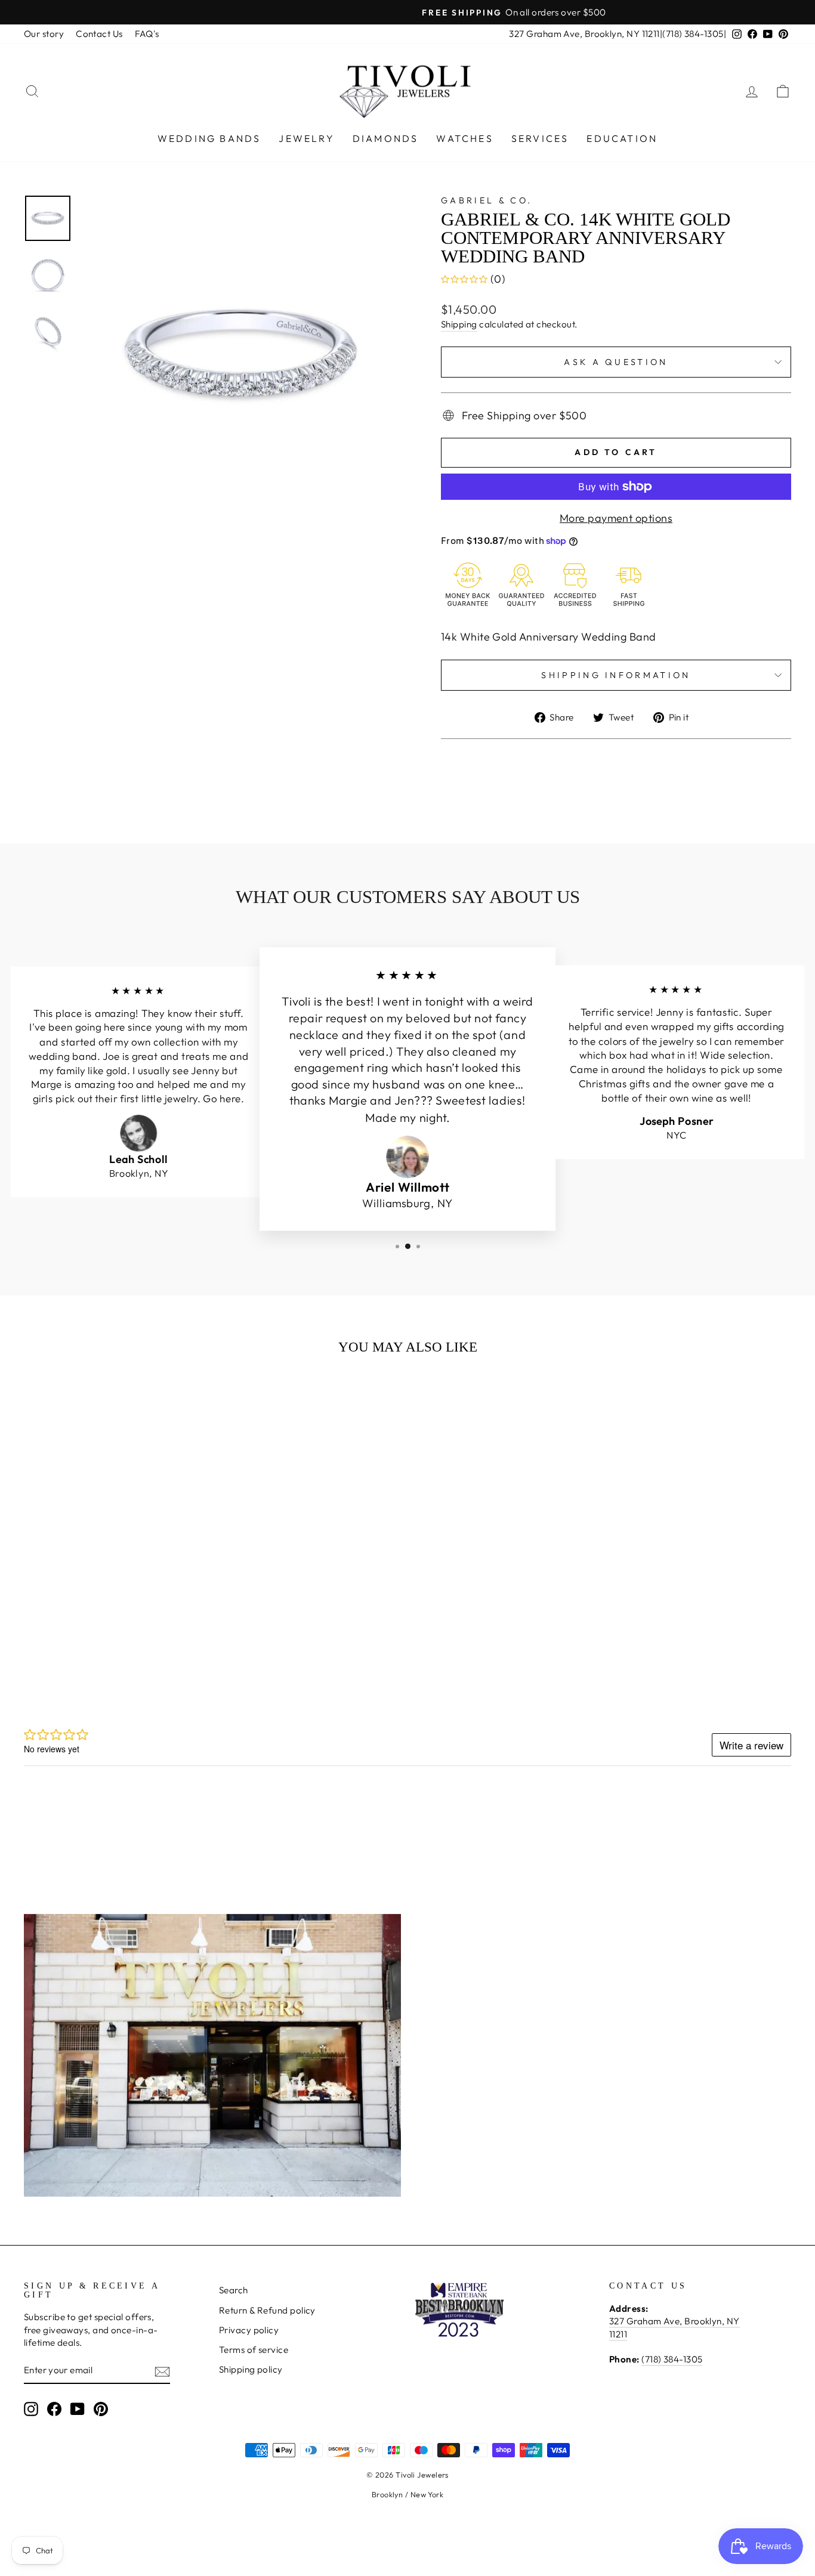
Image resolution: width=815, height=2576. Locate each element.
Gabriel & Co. (487, 200)
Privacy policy (249, 2330)
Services (540, 138)
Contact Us (99, 34)
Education (622, 138)
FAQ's (147, 34)
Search (234, 2290)
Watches (464, 138)
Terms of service (254, 2350)
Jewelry (306, 138)
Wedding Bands (209, 138)
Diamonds (386, 138)
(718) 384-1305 (693, 34)
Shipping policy (251, 2369)
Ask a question (616, 362)
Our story (44, 34)
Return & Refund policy (267, 2310)
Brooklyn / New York (408, 2494)
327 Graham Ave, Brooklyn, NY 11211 (584, 34)
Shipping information (616, 675)
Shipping (459, 324)
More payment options (616, 518)
